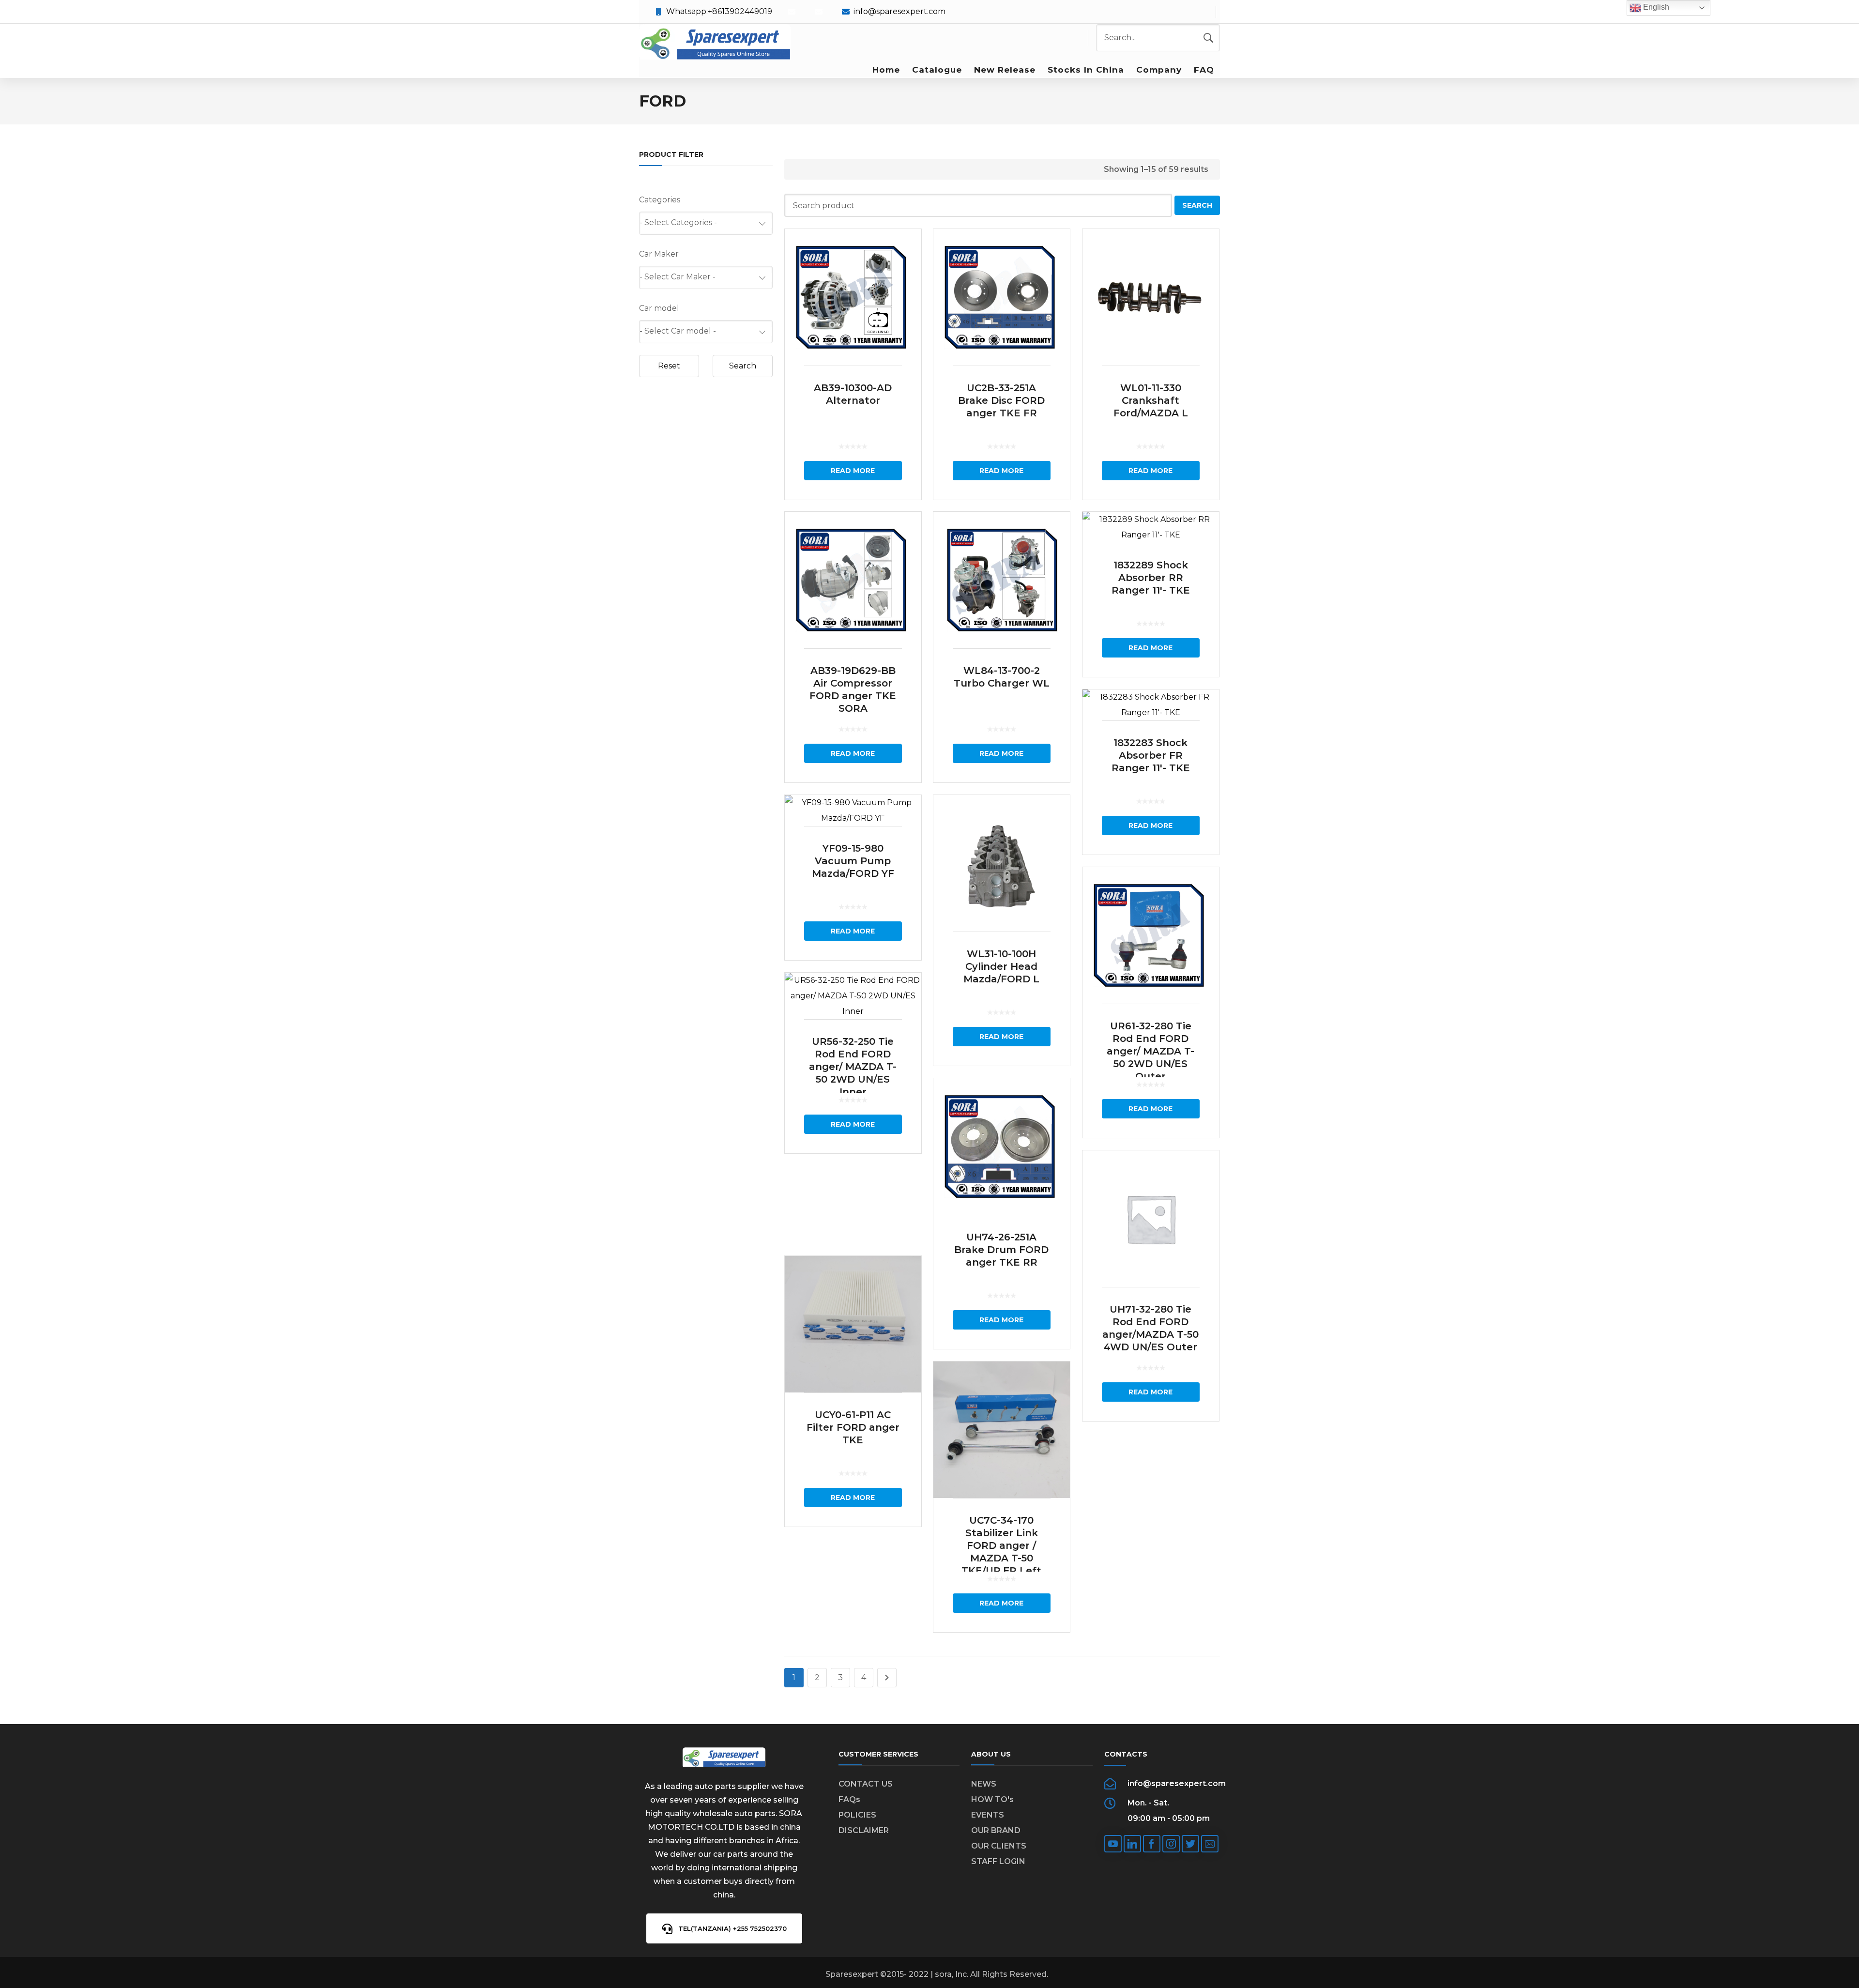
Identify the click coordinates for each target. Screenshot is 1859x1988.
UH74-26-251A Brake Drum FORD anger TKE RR (1001, 1250)
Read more (853, 471)
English (1655, 7)
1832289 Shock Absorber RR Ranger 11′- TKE (1151, 578)
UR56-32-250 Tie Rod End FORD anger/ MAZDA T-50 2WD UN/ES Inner (853, 1067)
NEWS (984, 1784)
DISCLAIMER (864, 1830)
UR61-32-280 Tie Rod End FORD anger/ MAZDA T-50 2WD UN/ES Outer (1150, 1051)
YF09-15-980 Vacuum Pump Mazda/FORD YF (853, 861)
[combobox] (706, 223)
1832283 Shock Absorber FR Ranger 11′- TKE (1151, 755)
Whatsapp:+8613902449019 (719, 11)
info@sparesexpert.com (899, 11)
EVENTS (988, 1815)
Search (743, 366)
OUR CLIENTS (999, 1846)
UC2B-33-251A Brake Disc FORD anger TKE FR (1001, 400)
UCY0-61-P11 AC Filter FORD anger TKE (853, 1427)
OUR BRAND (996, 1830)
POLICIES (857, 1815)
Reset (669, 366)
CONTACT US (866, 1784)
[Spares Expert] (715, 43)
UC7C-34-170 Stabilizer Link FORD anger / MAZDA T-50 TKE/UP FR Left (1001, 1545)
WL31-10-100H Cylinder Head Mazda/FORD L (1001, 966)
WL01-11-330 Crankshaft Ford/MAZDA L (1151, 400)
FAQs (849, 1799)
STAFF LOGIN (998, 1861)
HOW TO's (992, 1799)
